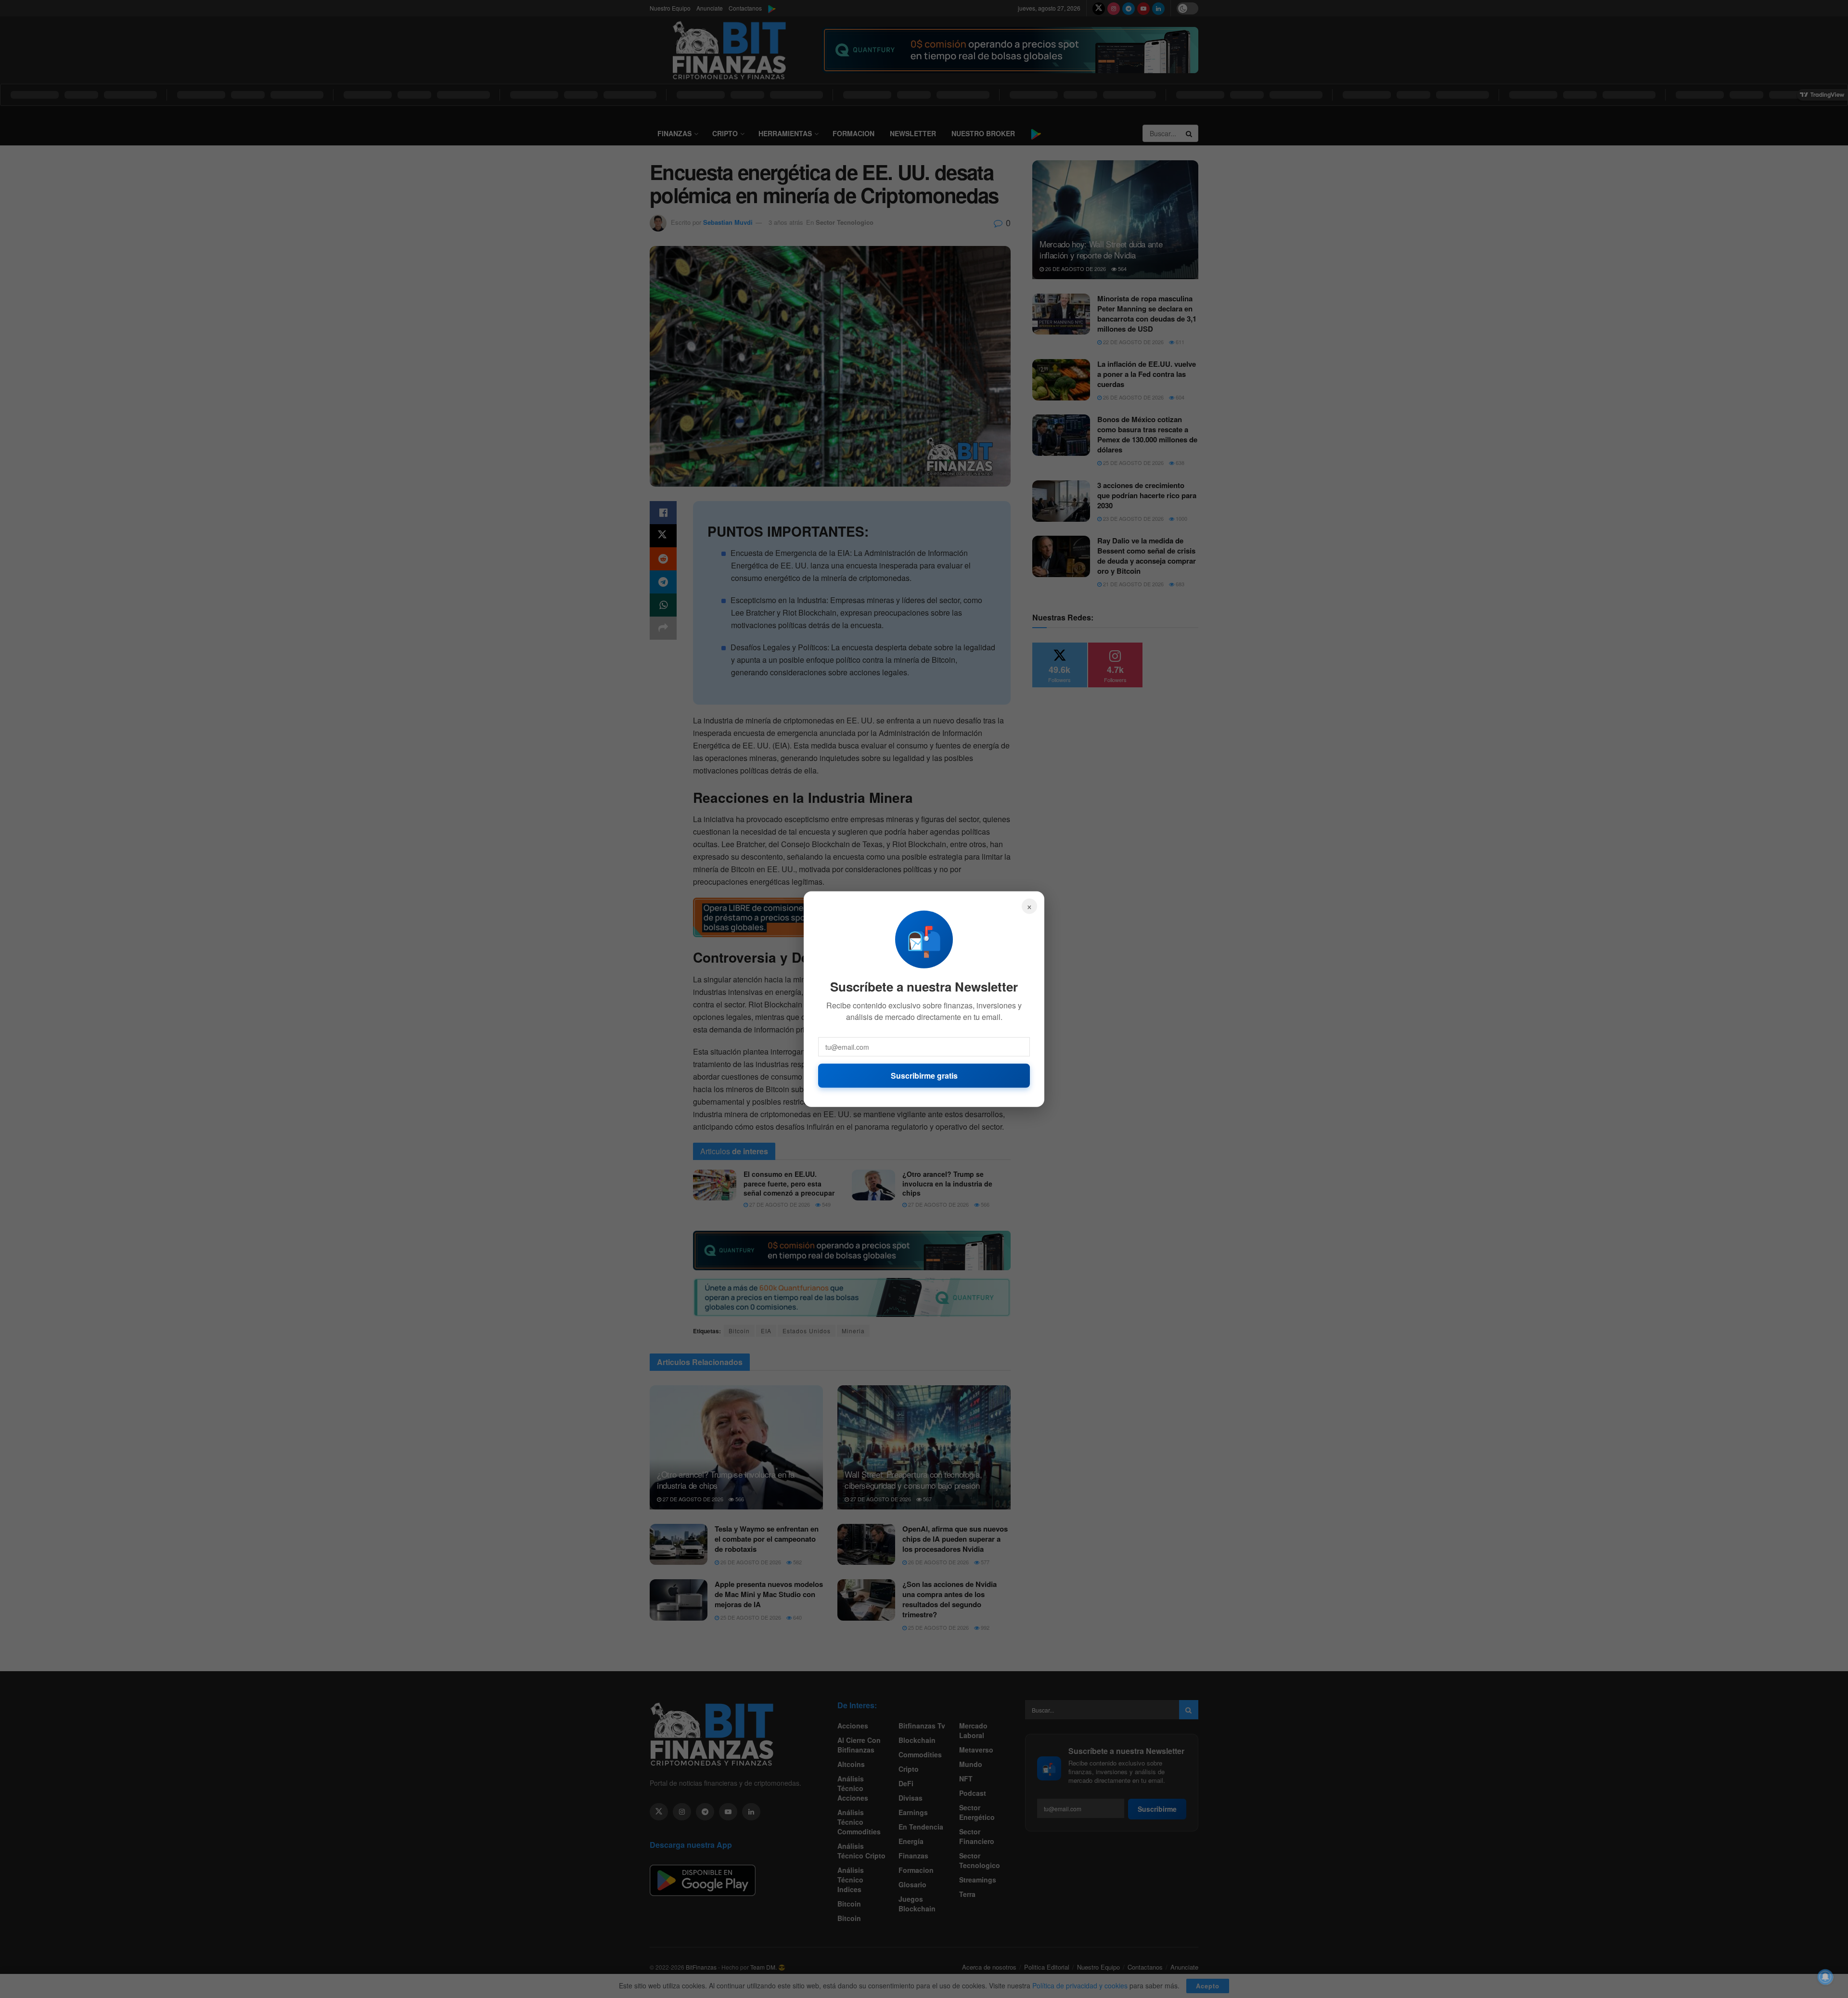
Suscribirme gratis (924, 1075)
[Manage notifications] (1825, 1977)
